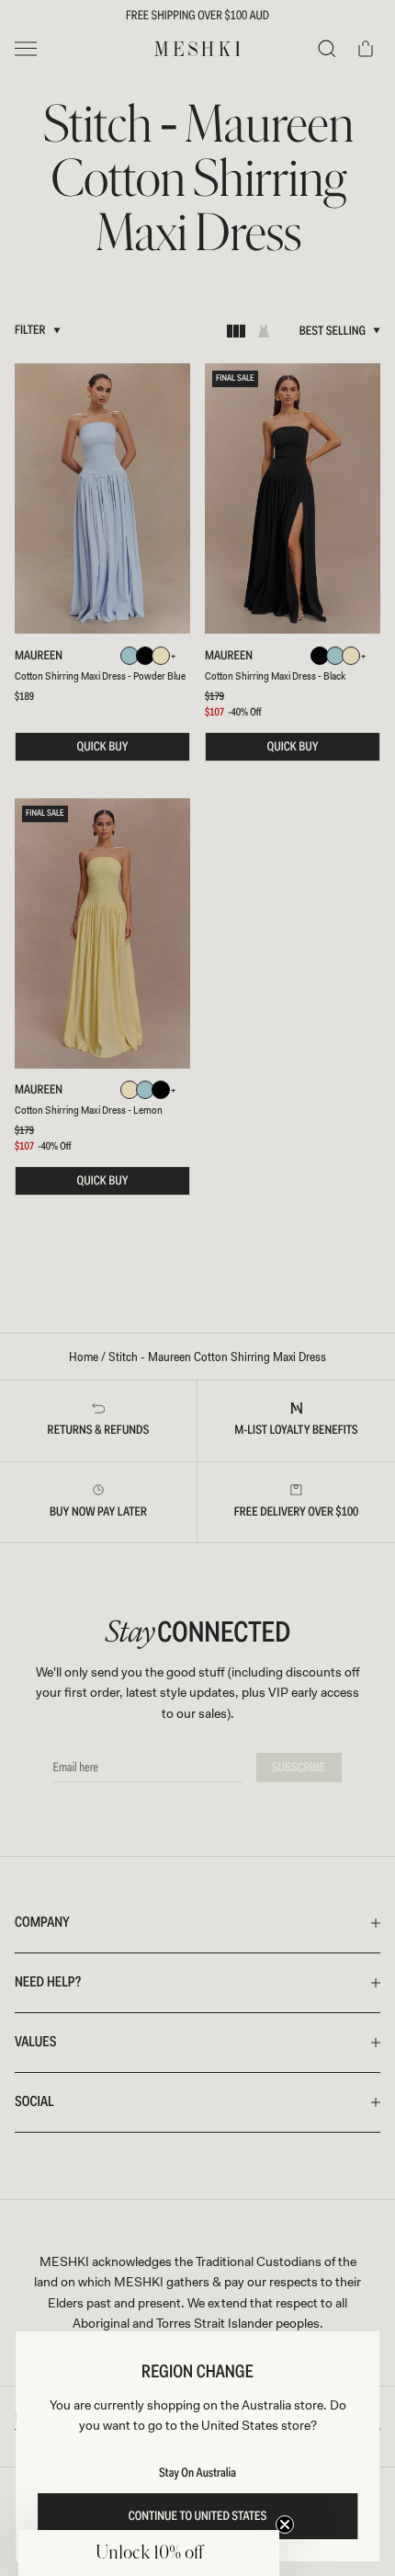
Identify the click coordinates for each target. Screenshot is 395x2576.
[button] (149, 2553)
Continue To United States (198, 2516)
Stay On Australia (197, 2473)
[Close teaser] (285, 2524)
